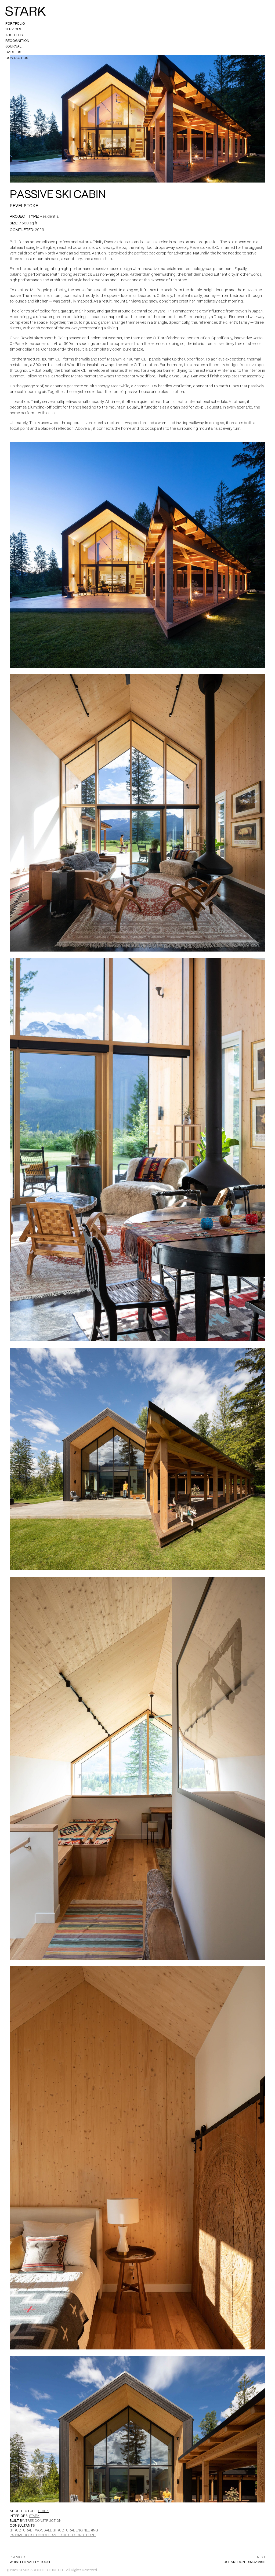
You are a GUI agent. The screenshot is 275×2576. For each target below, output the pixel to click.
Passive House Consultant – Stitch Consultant (53, 2535)
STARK (43, 2511)
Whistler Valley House (30, 2562)
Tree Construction (44, 2521)
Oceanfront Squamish (244, 2562)
